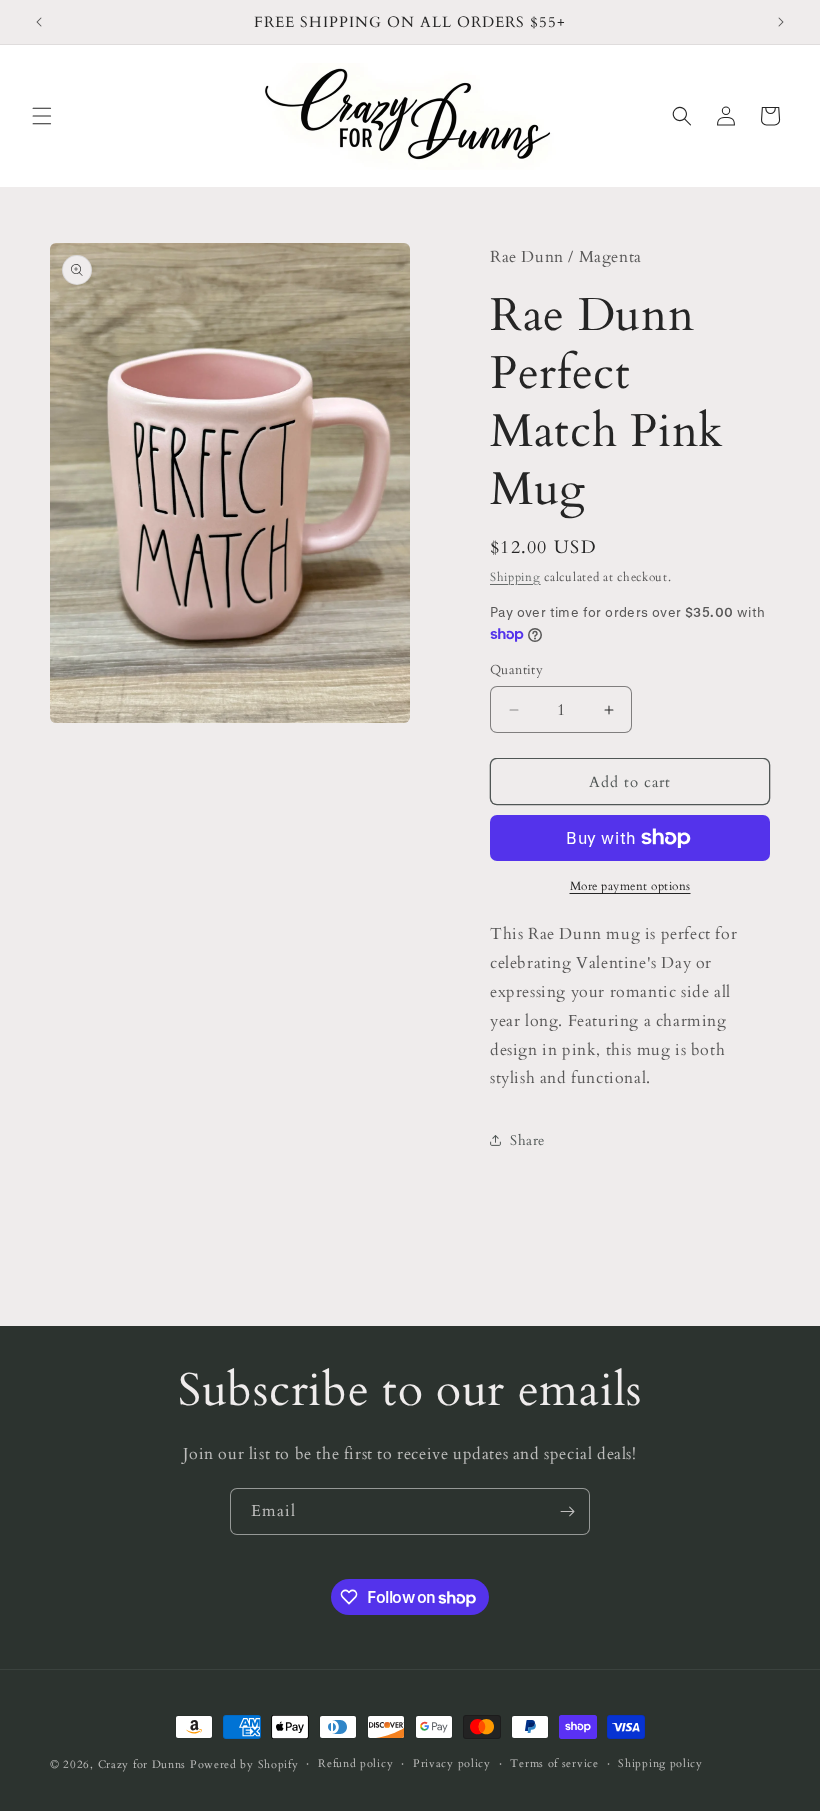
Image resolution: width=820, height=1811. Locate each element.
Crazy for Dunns (142, 1764)
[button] (42, 116)
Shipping (515, 577)
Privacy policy (452, 1763)
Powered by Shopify (244, 1764)
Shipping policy (660, 1763)
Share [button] (527, 1140)
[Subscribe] (567, 1511)
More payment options (630, 886)
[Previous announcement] (39, 22)
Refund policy (355, 1763)
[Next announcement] (781, 22)
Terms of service (554, 1763)
